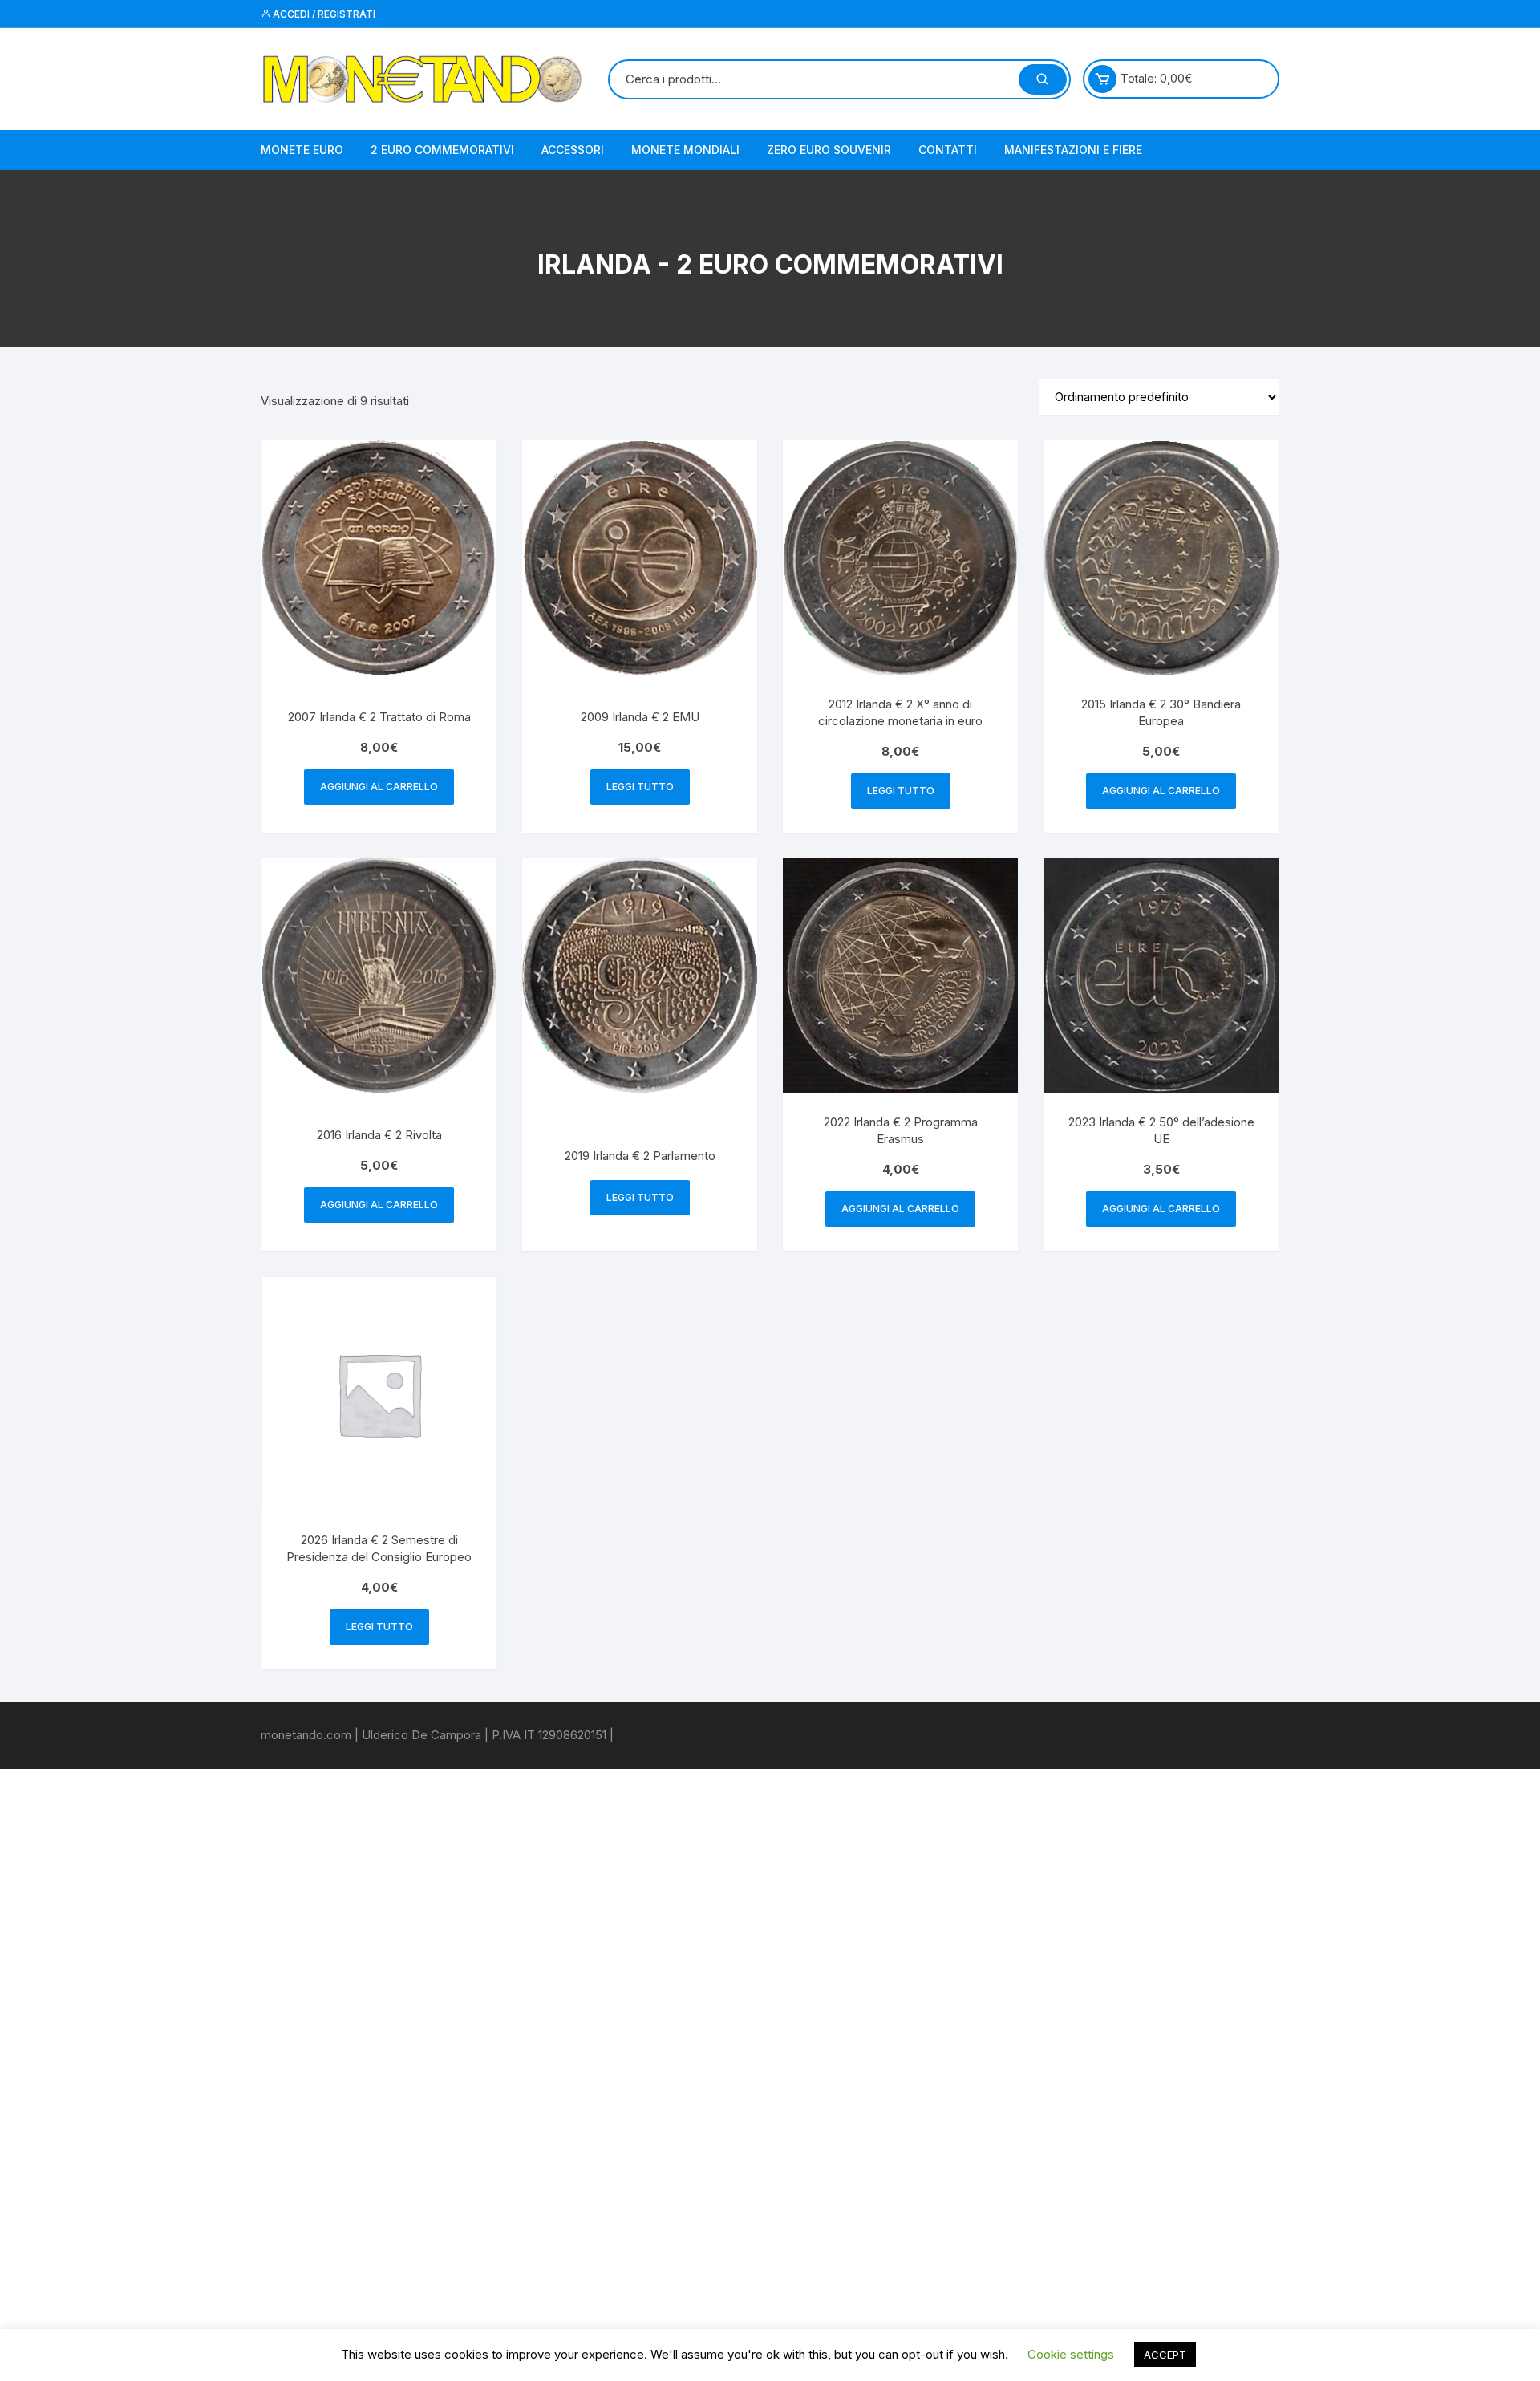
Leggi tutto (640, 787)
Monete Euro (302, 150)
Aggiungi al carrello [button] (379, 787)
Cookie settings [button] (1071, 2354)
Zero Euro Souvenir (829, 150)
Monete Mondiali (685, 150)
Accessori (573, 150)
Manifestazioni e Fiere (1073, 150)
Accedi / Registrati (323, 14)
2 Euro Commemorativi (442, 150)
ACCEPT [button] (1165, 2355)
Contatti (948, 150)
